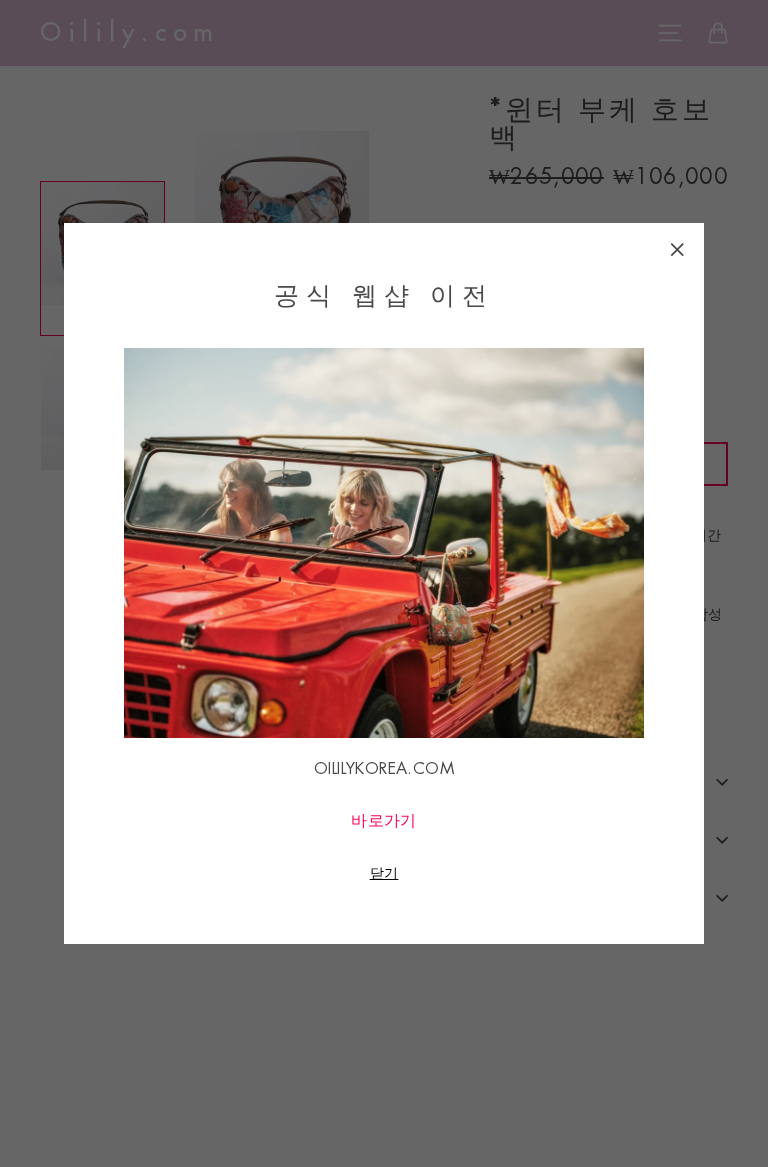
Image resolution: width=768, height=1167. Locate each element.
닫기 (384, 873)
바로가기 (384, 821)
